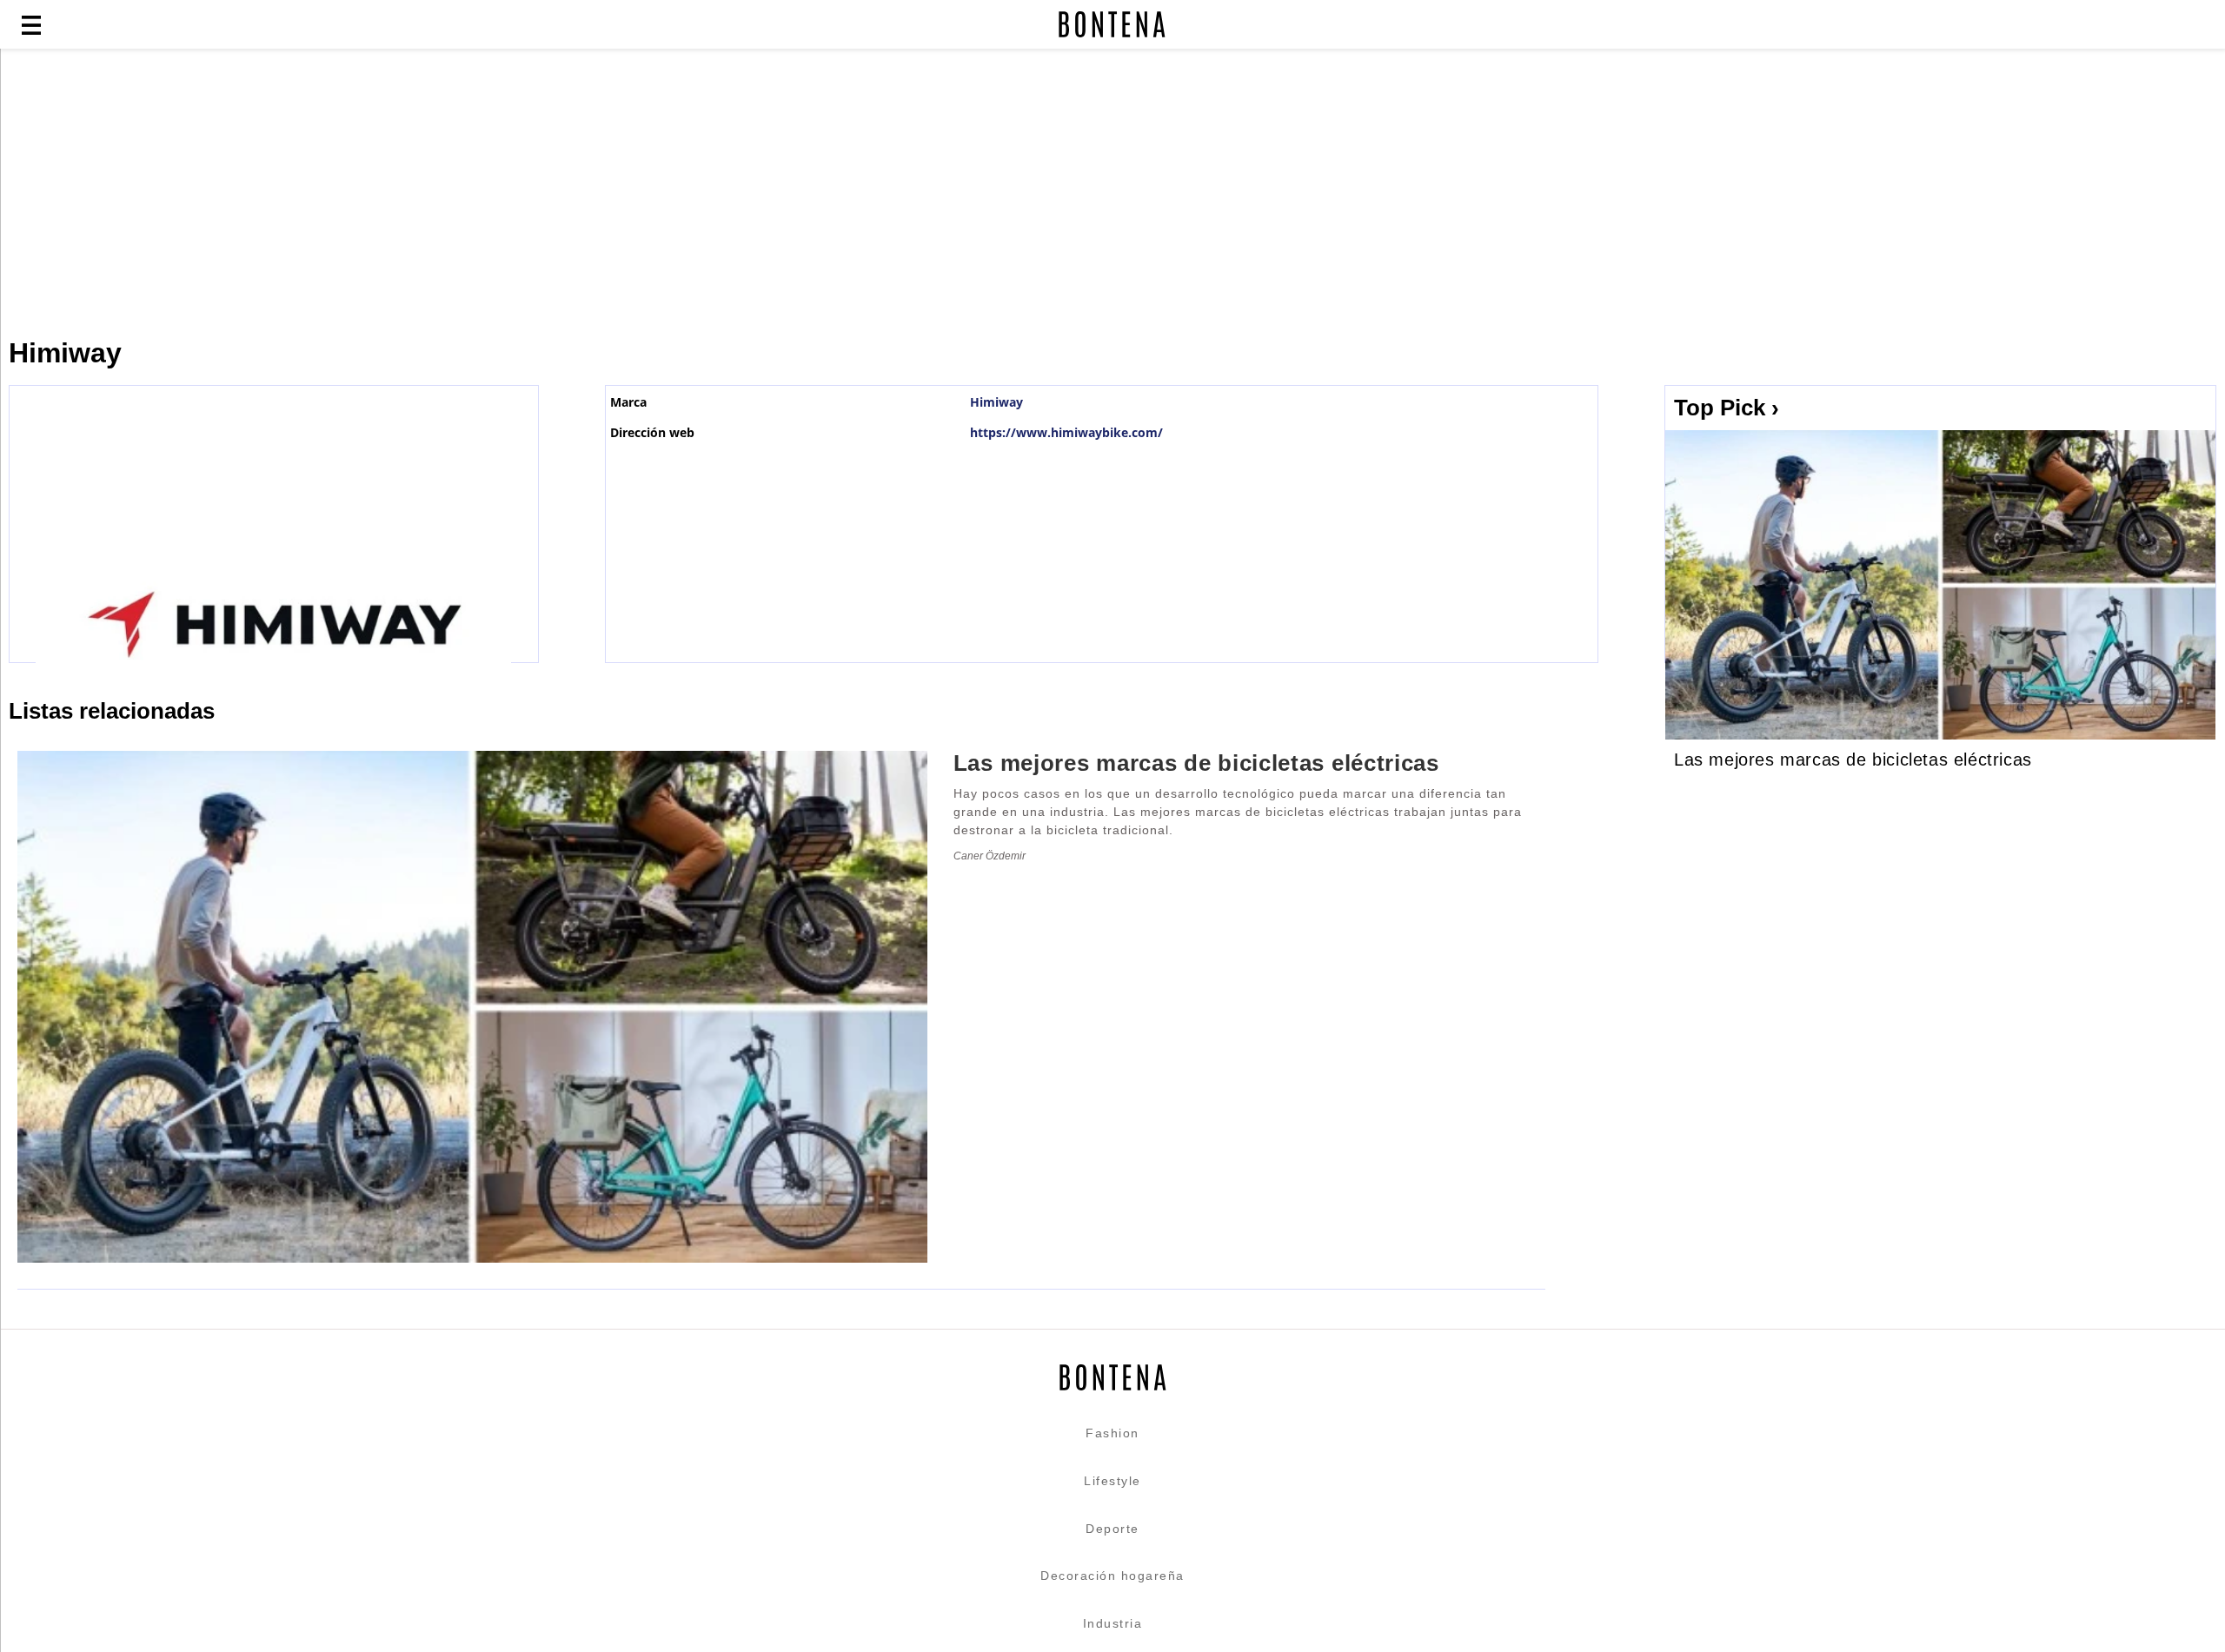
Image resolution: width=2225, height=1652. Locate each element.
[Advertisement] (422, 193)
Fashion (1112, 1433)
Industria (1113, 1623)
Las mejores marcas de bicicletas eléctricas (1853, 760)
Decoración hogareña (1112, 1576)
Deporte (1112, 1529)
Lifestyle (1112, 1481)
